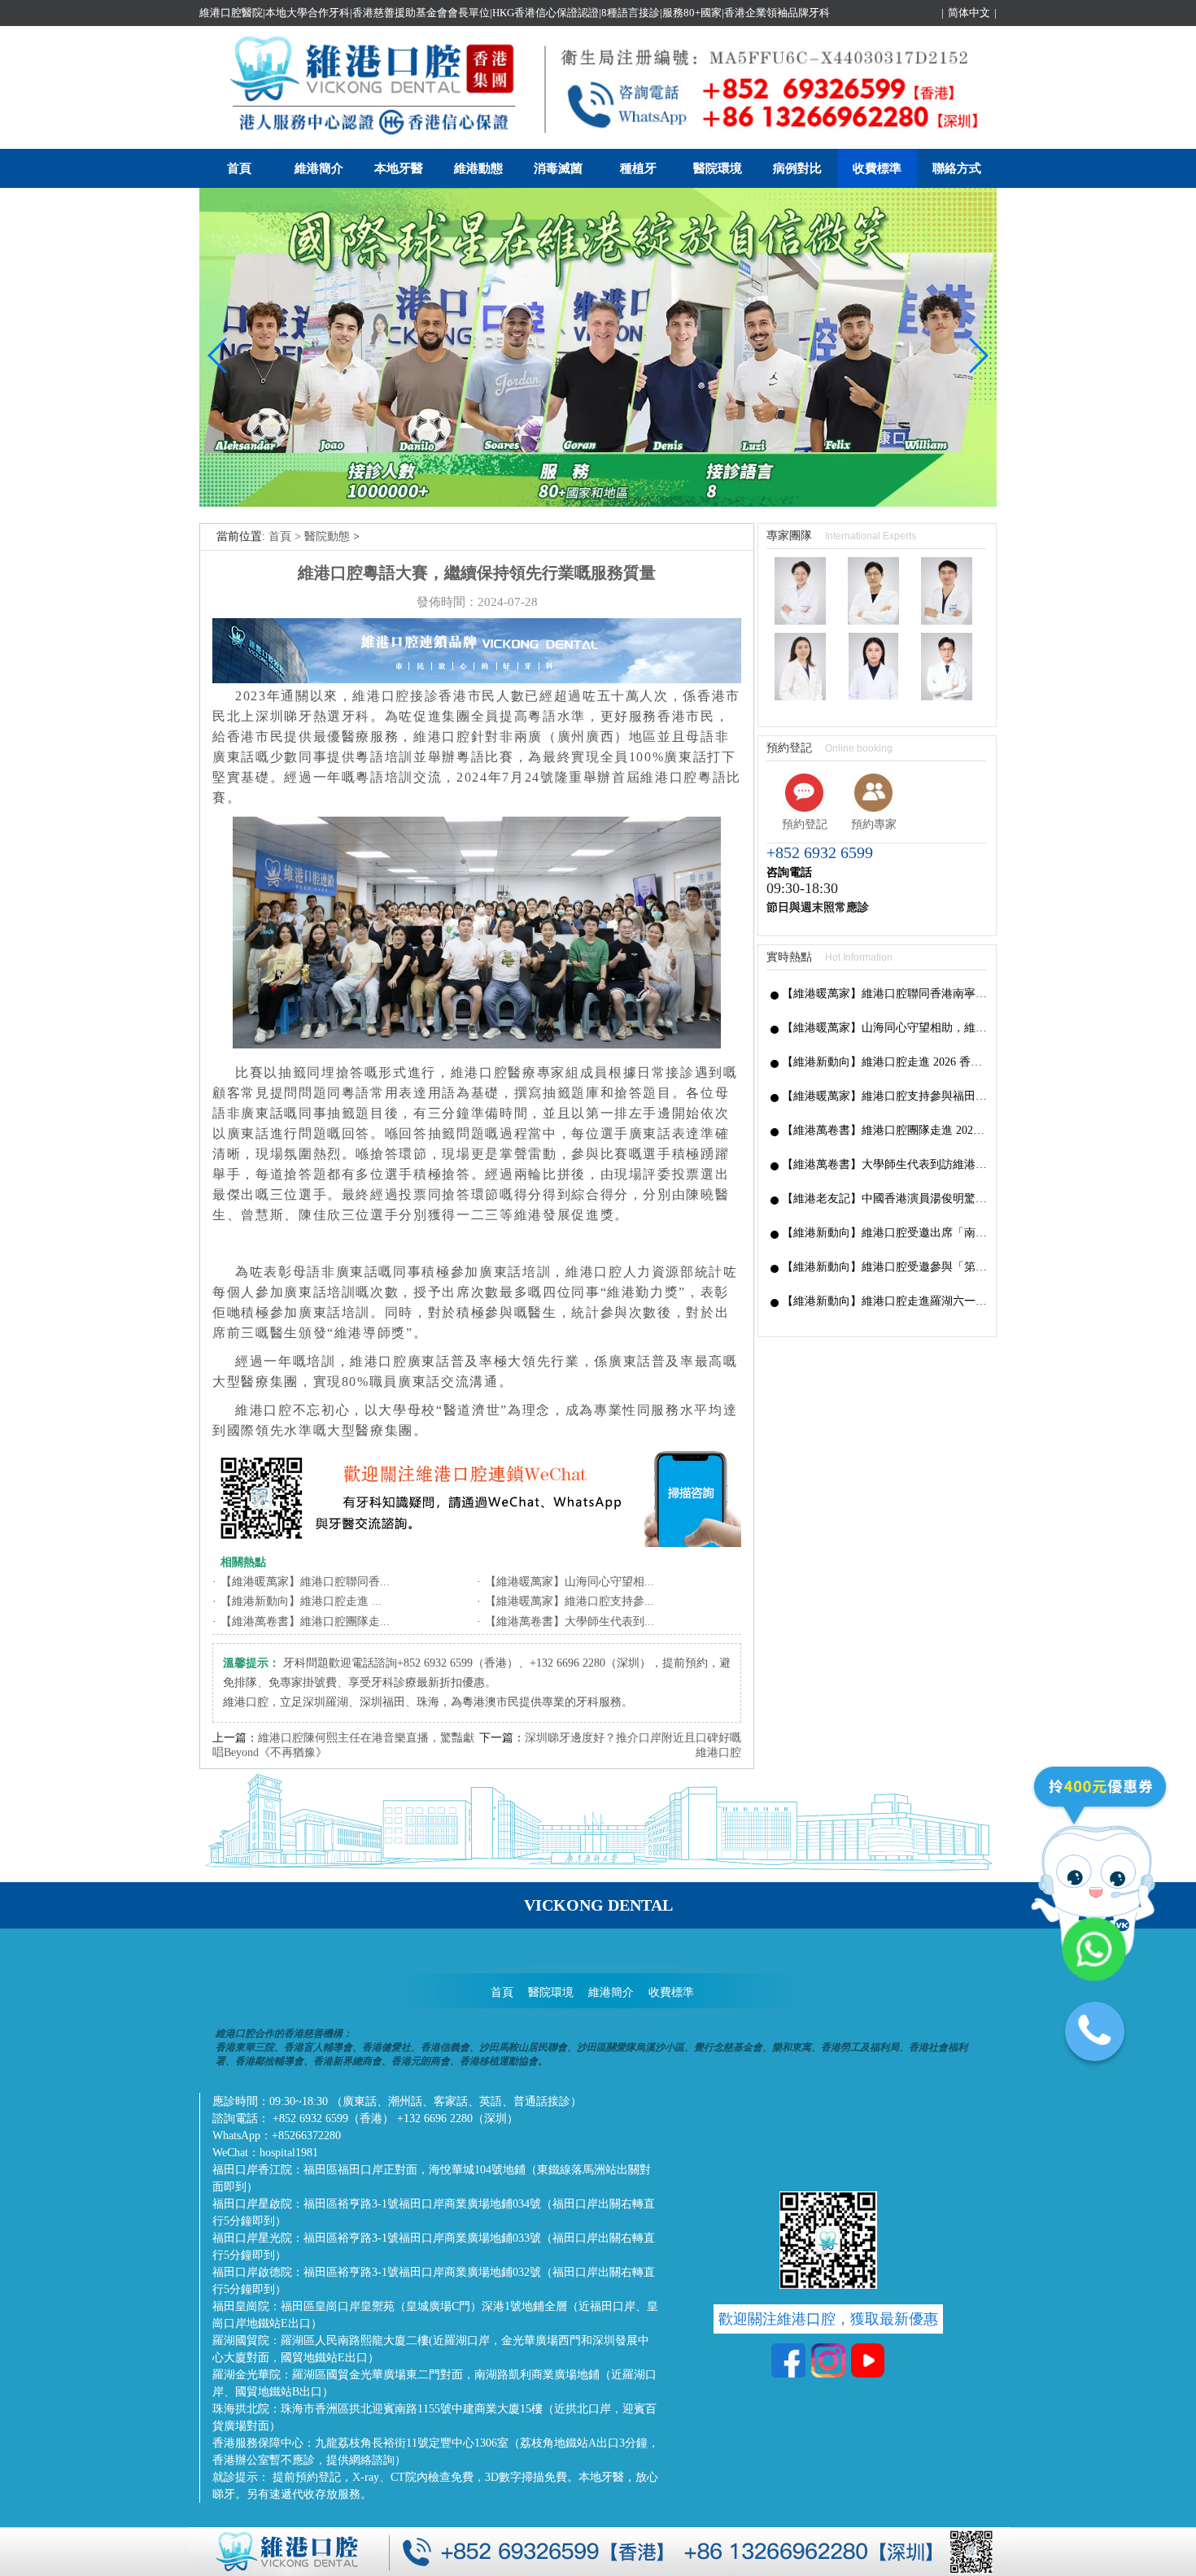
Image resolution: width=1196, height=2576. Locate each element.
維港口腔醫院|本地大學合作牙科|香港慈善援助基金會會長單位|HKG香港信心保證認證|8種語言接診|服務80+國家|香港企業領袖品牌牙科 (515, 13)
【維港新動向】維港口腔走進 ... (301, 1601)
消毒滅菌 (558, 168)
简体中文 (969, 13)
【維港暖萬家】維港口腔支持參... (570, 1601)
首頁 (239, 168)
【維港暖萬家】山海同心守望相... (570, 1582)
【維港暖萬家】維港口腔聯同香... (305, 1582)
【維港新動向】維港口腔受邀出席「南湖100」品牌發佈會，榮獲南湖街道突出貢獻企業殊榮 (885, 1233)
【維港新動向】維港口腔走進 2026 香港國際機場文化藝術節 (885, 1062)
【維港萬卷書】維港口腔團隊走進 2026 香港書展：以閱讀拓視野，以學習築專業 (885, 1130)
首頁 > (286, 536)
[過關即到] (598, 503)
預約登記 (805, 824)
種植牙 (638, 168)
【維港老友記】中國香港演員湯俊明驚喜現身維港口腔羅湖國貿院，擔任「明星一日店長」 (885, 1199)
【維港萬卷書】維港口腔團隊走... (305, 1621)
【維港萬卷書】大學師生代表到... (570, 1621)
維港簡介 (319, 168)
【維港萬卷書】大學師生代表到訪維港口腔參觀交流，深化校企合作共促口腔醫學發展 (885, 1164)
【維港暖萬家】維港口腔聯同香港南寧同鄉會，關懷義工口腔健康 (885, 994)
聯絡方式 (957, 168)
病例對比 (797, 168)
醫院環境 (718, 168)
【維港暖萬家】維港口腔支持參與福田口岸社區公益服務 (885, 1096)
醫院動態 (327, 536)
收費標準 (877, 168)
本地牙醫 (399, 168)
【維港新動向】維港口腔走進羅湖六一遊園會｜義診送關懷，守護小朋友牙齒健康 (885, 1301)
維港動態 (478, 168)
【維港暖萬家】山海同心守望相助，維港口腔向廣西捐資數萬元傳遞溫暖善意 (885, 1028)
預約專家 (874, 824)
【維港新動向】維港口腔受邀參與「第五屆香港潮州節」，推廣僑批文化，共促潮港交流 (885, 1267)
